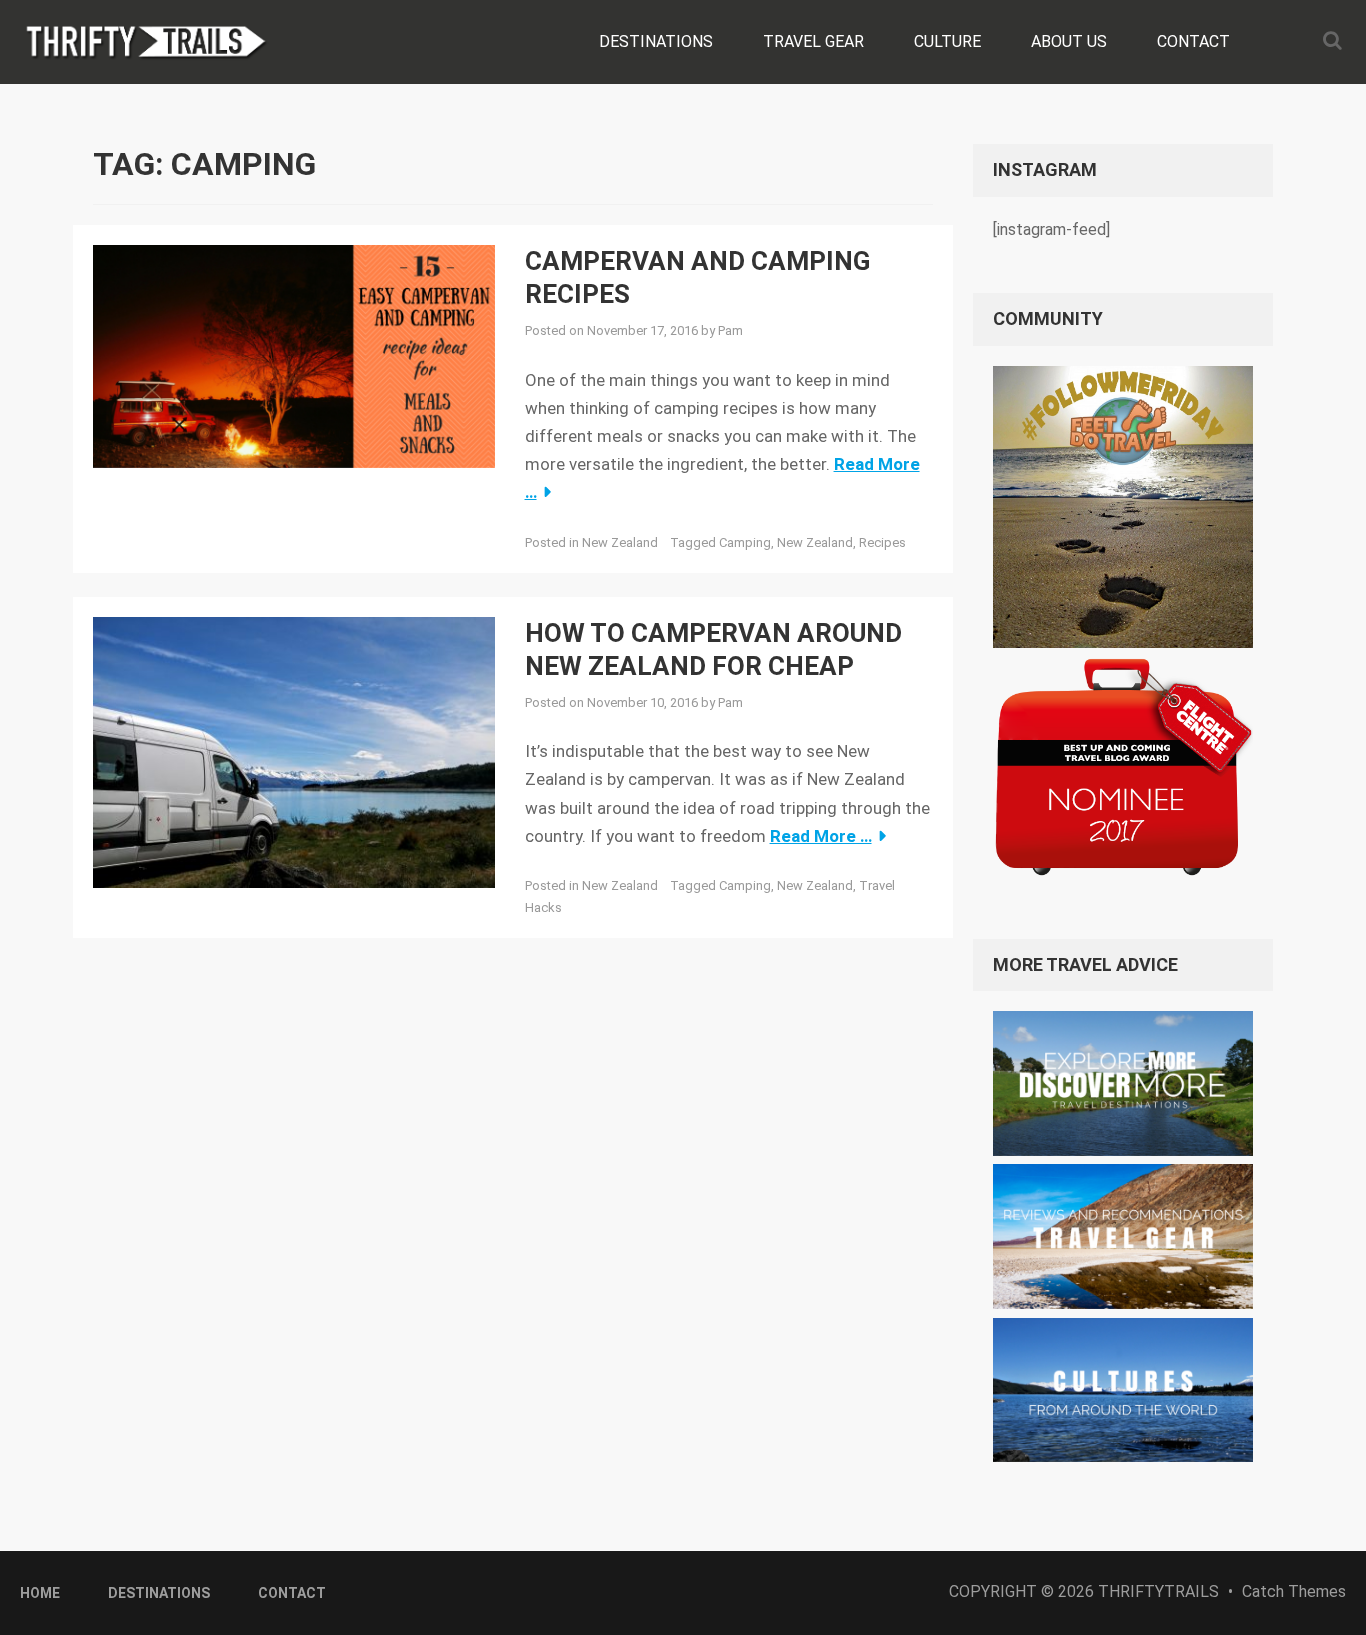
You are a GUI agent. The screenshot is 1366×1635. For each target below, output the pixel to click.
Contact (1193, 41)
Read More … (821, 836)
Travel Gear (813, 41)
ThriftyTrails (1158, 1591)
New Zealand (620, 542)
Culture (947, 41)
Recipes (882, 542)
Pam (730, 330)
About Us (1069, 41)
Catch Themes (1294, 1591)
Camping (745, 542)
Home (40, 1593)
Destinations (656, 41)
